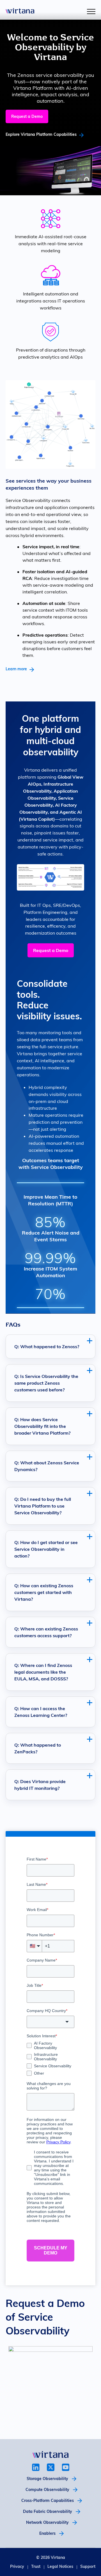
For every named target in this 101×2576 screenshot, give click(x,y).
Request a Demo (27, 116)
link (36, 2467)
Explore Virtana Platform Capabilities (41, 134)
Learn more (16, 669)
